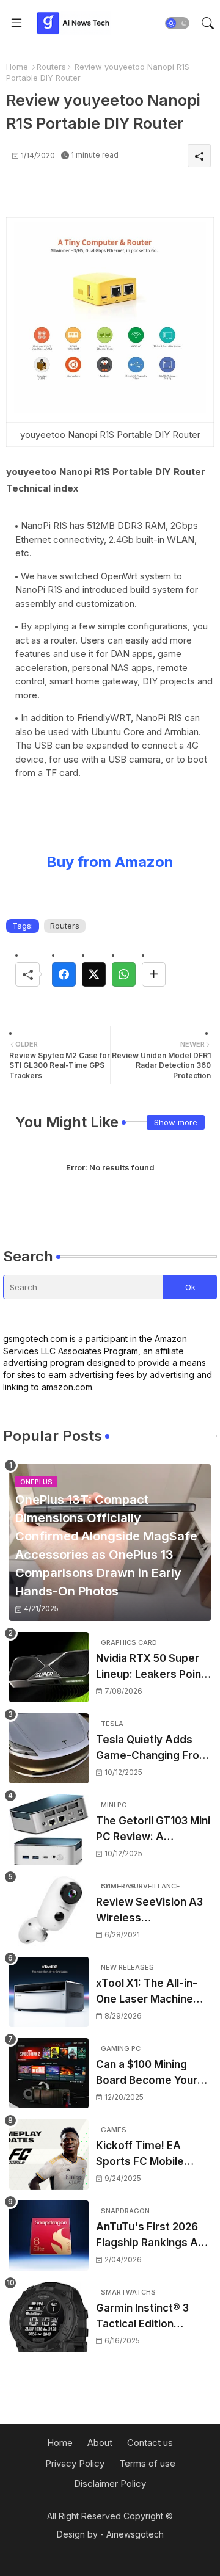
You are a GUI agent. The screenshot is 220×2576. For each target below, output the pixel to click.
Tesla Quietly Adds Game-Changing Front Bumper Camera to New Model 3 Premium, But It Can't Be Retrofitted (153, 1748)
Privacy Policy (75, 2463)
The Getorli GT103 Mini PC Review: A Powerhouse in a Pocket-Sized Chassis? (153, 1830)
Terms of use (147, 2463)
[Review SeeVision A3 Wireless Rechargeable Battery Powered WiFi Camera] (49, 1911)
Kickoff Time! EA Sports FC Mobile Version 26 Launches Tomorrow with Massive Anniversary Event (150, 2154)
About (100, 2443)
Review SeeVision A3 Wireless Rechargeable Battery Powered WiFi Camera (153, 1911)
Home (17, 67)
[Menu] (16, 23)
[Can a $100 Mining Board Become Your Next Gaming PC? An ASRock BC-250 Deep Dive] (49, 2073)
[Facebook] (64, 974)
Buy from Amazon (110, 862)
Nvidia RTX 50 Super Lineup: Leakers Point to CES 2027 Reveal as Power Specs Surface (153, 1667)
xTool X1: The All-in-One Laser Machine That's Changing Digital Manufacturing (150, 1992)
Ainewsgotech (135, 2534)
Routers (51, 67)
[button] (177, 23)
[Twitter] (94, 974)
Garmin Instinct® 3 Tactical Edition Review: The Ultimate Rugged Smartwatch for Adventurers (150, 2317)
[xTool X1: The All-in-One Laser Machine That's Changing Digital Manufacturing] (49, 1992)
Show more (176, 1122)
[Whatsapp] (124, 974)
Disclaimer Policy (110, 2483)
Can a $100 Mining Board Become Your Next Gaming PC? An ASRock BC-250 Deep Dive (152, 2073)
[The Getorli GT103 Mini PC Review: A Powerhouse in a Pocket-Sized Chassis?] (49, 1830)
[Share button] (154, 974)
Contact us (150, 2443)
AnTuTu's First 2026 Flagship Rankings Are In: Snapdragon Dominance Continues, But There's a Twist (152, 2236)
